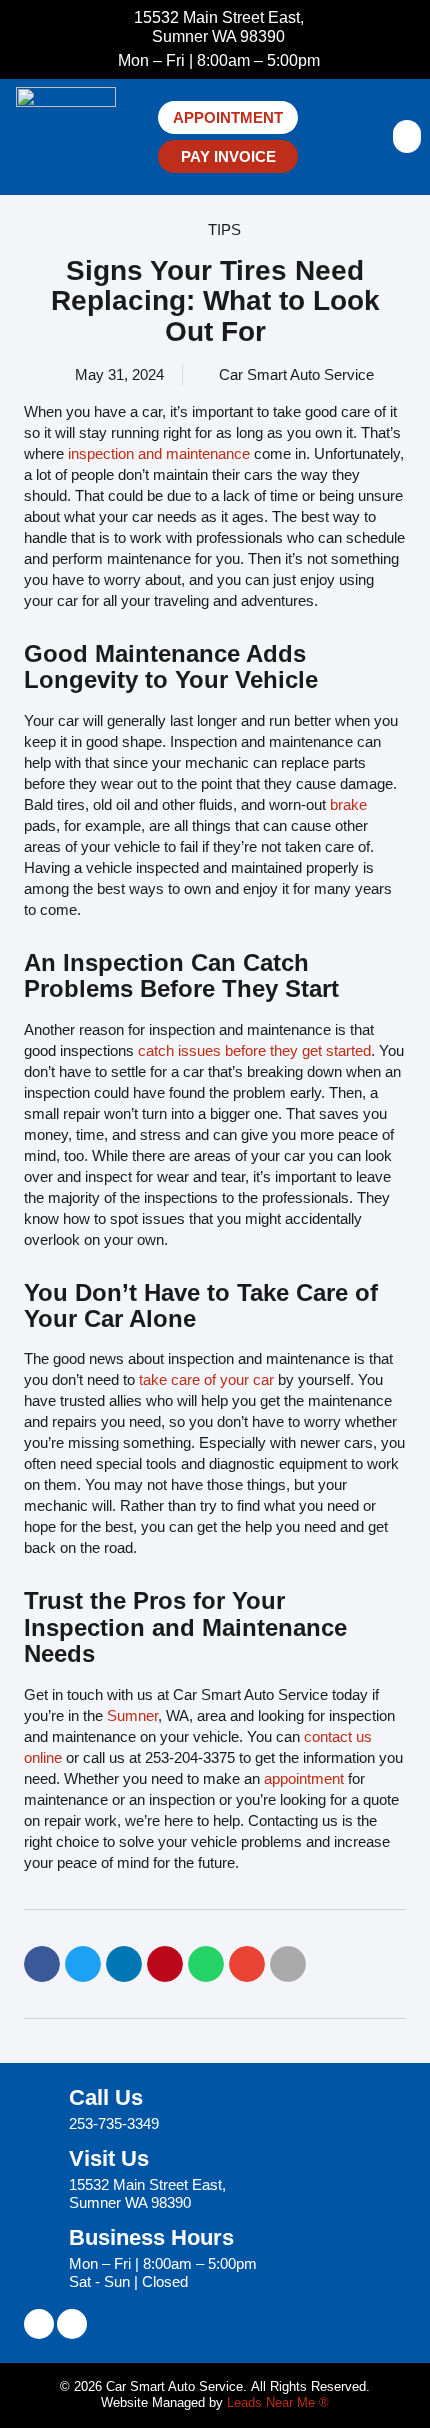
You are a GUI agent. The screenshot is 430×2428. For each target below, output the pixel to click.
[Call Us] (39, 2110)
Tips (224, 229)
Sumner (132, 1715)
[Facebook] (39, 2324)
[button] (407, 136)
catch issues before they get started (254, 1050)
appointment (304, 1778)
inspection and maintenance (159, 453)
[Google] (72, 2324)
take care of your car (206, 1379)
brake (348, 804)
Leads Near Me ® (278, 2402)
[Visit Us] (39, 2180)
